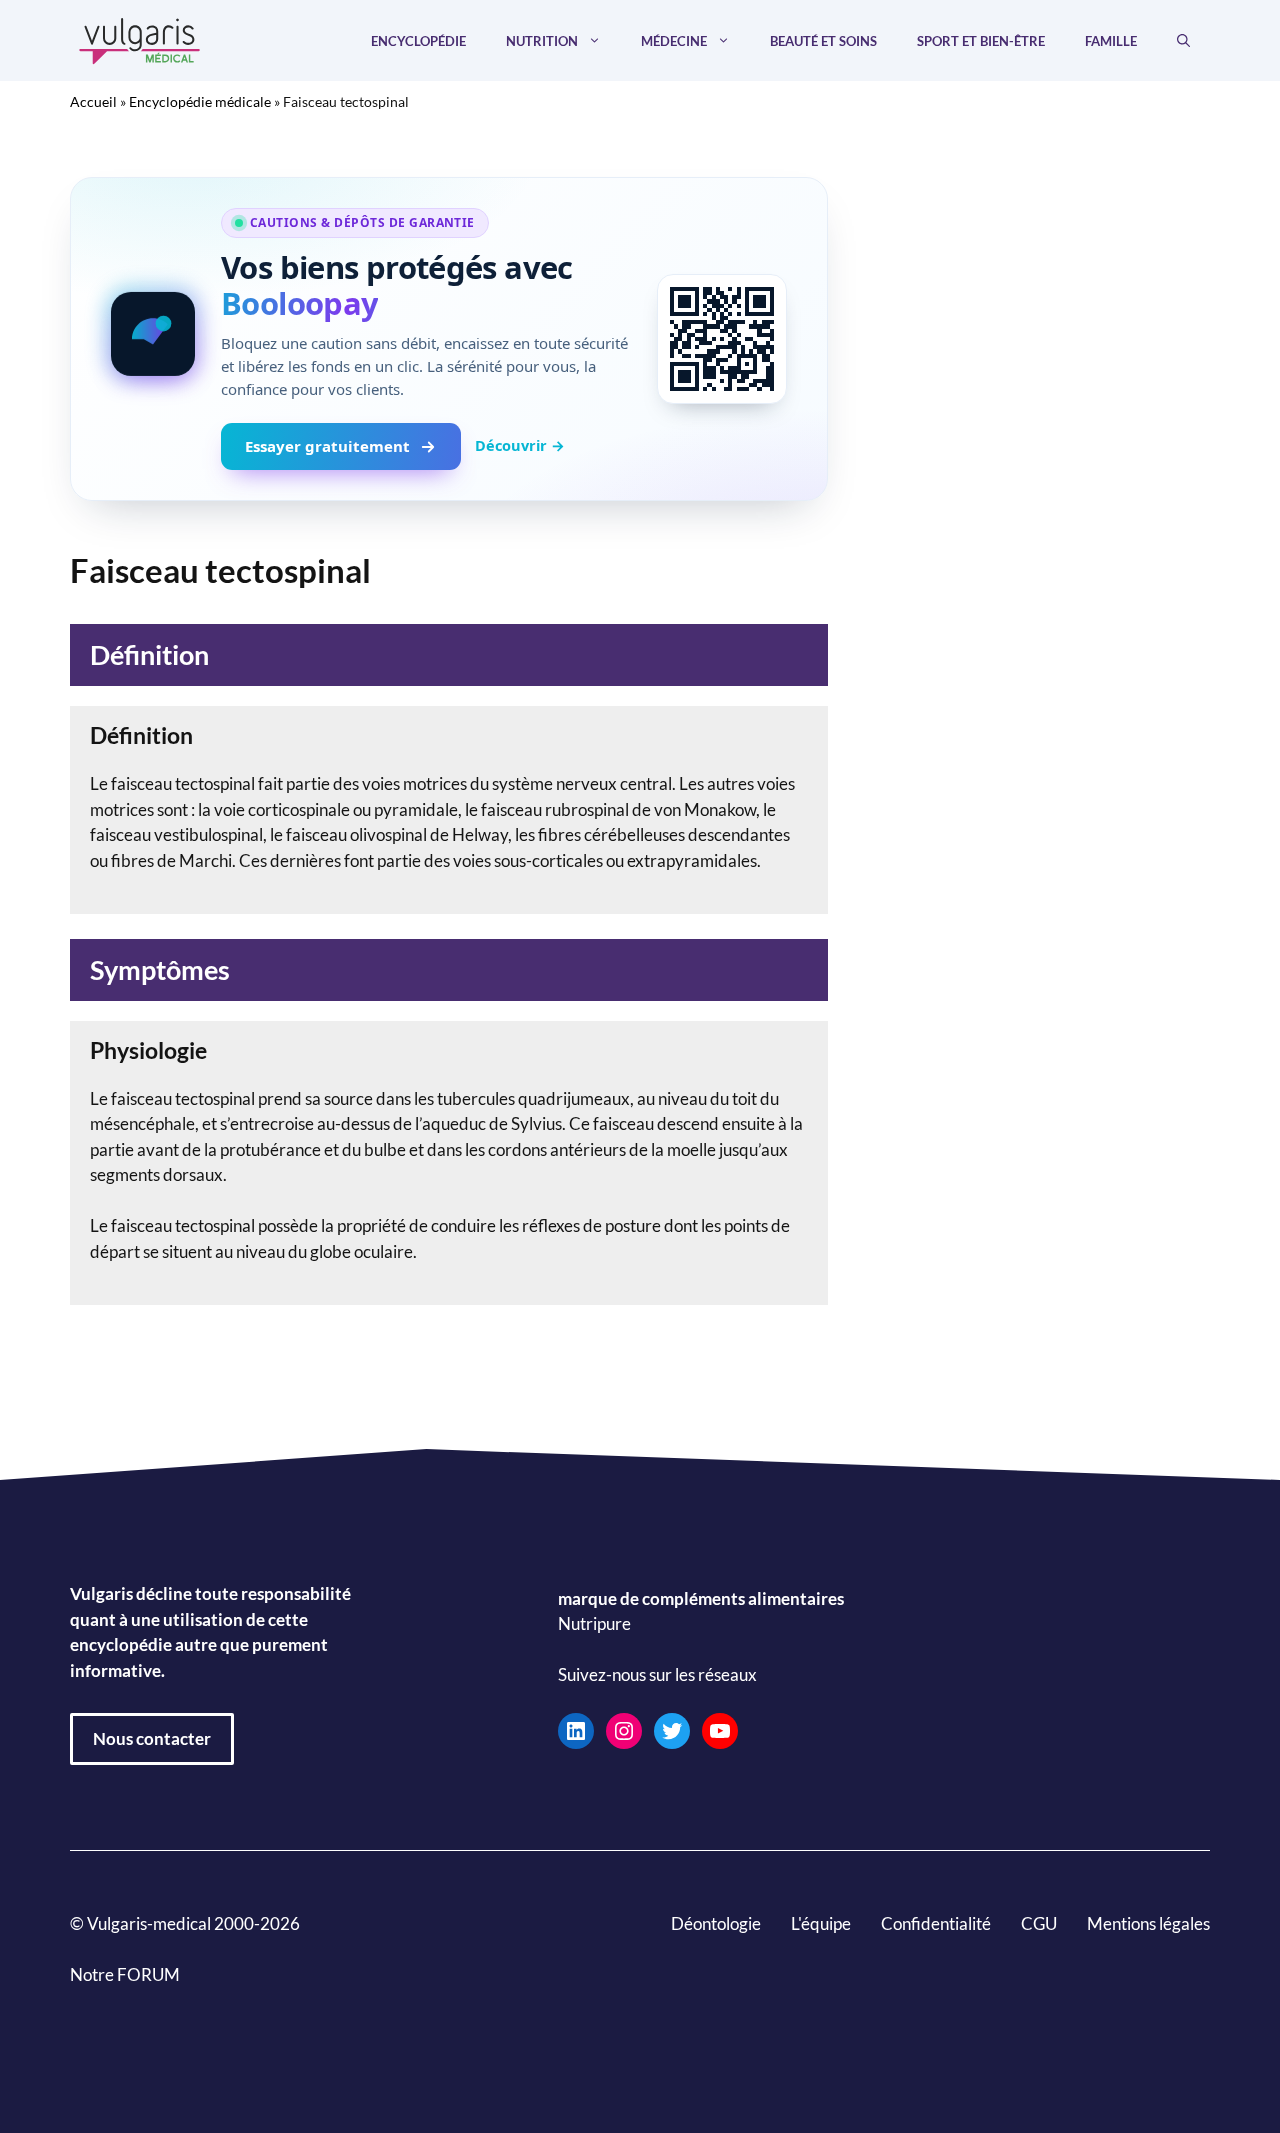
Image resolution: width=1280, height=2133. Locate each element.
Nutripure (594, 1623)
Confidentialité (936, 1923)
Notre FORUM (125, 1974)
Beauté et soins (823, 41)
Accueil (93, 101)
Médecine (674, 41)
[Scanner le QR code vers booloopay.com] (722, 339)
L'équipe (821, 1923)
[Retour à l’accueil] (140, 38)
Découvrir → (520, 445)
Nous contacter (152, 1738)
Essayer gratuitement (327, 446)
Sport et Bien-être (981, 41)
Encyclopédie (418, 41)
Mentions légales (1148, 1923)
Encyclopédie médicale (200, 101)
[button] (1183, 41)
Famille (1111, 41)
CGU (1039, 1923)
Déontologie (716, 1923)
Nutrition (542, 41)
